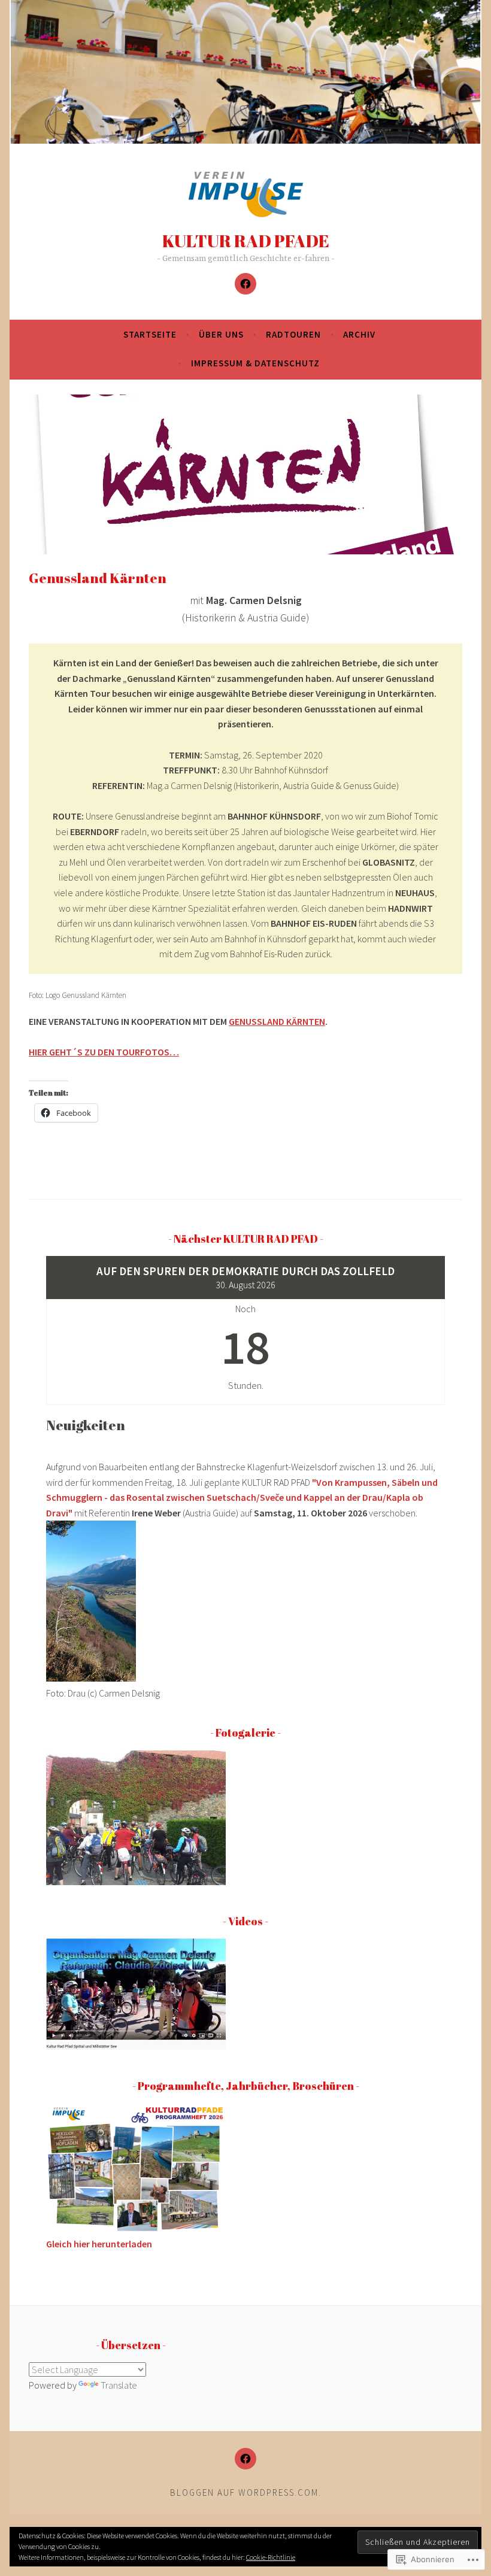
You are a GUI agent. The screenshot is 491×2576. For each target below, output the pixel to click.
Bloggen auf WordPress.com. (246, 2492)
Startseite (150, 334)
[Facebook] (245, 284)
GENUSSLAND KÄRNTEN (277, 1021)
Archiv (359, 334)
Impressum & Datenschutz (255, 363)
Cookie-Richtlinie (271, 2557)
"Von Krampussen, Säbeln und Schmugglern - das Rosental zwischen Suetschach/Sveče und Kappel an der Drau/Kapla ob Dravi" (242, 1498)
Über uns (221, 334)
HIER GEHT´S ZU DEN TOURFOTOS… (104, 1052)
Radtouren (293, 334)
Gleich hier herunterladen (99, 2244)
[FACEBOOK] (245, 2459)
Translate (119, 2385)
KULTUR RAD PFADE (246, 240)
